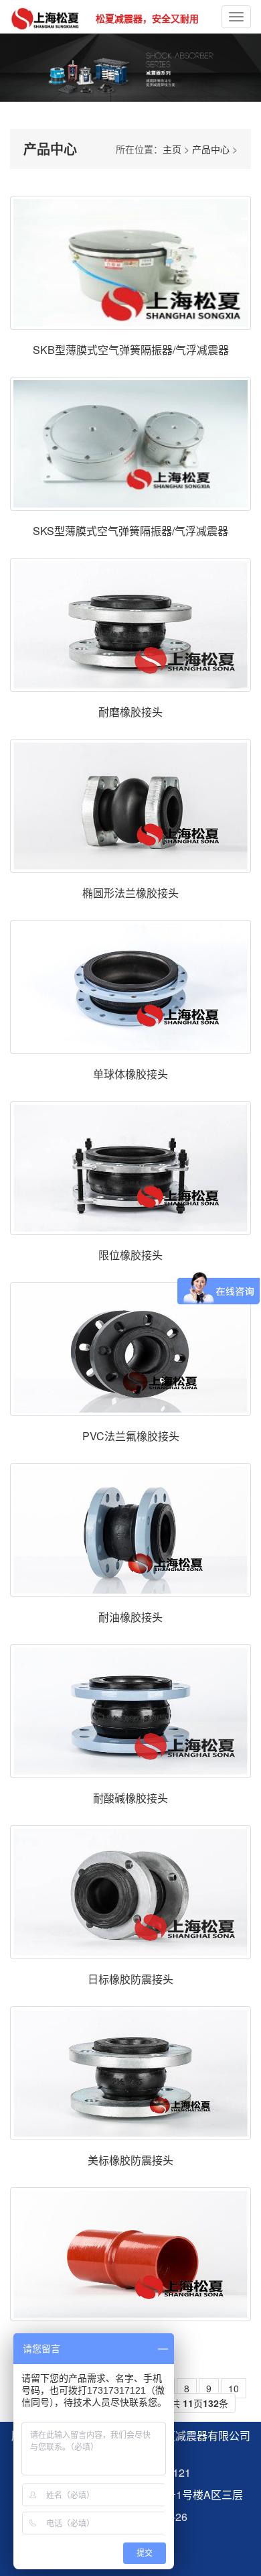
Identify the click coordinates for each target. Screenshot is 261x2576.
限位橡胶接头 (130, 1255)
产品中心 (211, 149)
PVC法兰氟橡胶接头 (131, 1436)
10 (234, 2388)
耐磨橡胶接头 (130, 712)
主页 (172, 149)
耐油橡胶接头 (130, 1617)
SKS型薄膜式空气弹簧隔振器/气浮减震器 (130, 531)
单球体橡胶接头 (130, 1074)
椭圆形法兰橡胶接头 (130, 893)
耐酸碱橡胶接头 (130, 1798)
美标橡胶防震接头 (130, 2160)
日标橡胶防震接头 (130, 1979)
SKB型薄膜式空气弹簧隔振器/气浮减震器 (131, 350)
